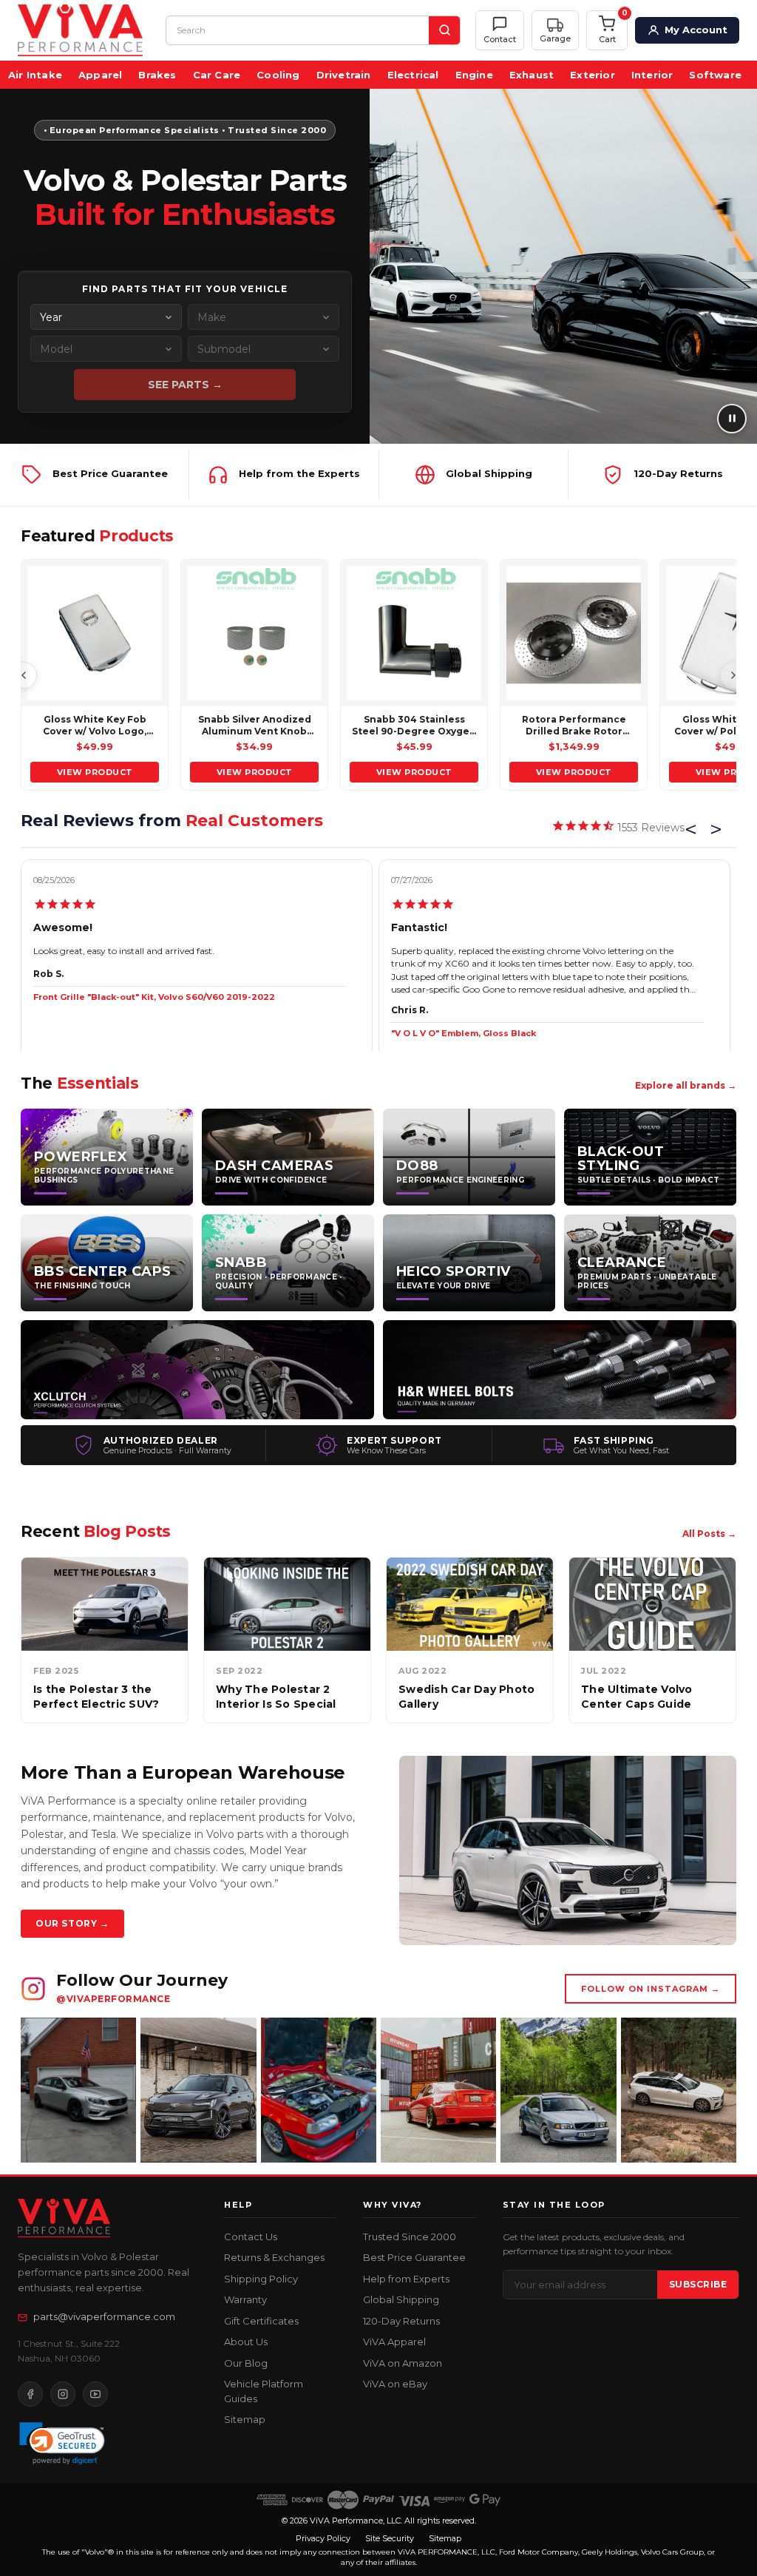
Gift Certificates (261, 2321)
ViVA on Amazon (403, 2363)
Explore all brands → (686, 1085)
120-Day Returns (401, 2321)
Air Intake (35, 75)
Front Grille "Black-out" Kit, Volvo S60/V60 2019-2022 (154, 997)
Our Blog (246, 2363)
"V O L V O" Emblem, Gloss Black (464, 1033)
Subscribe (698, 2284)
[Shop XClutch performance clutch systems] (197, 1370)
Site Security (390, 2538)
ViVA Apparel (394, 2342)
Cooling (278, 75)
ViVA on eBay (395, 2384)
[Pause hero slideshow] (732, 419)
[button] (555, 31)
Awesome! (63, 927)
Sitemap (245, 2419)
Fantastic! (419, 927)
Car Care (217, 75)
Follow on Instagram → (651, 1989)
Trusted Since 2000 (410, 2237)
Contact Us (251, 2237)
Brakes (157, 75)
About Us (246, 2342)
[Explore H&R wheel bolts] (560, 1370)
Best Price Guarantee (414, 2257)
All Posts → (709, 1534)
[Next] (733, 675)
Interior (652, 75)
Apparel (100, 75)
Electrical (413, 75)
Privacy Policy (323, 2538)
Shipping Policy (261, 2279)
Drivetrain (344, 75)
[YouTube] (95, 2394)
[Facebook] (30, 2394)
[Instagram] (63, 2394)
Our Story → (72, 1923)
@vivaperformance (113, 1999)
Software (715, 75)
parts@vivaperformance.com (104, 2316)
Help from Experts (406, 2279)
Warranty (245, 2299)
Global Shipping (401, 2299)
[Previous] (24, 675)
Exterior (593, 75)
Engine (474, 75)
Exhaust (532, 75)
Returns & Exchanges (274, 2257)
